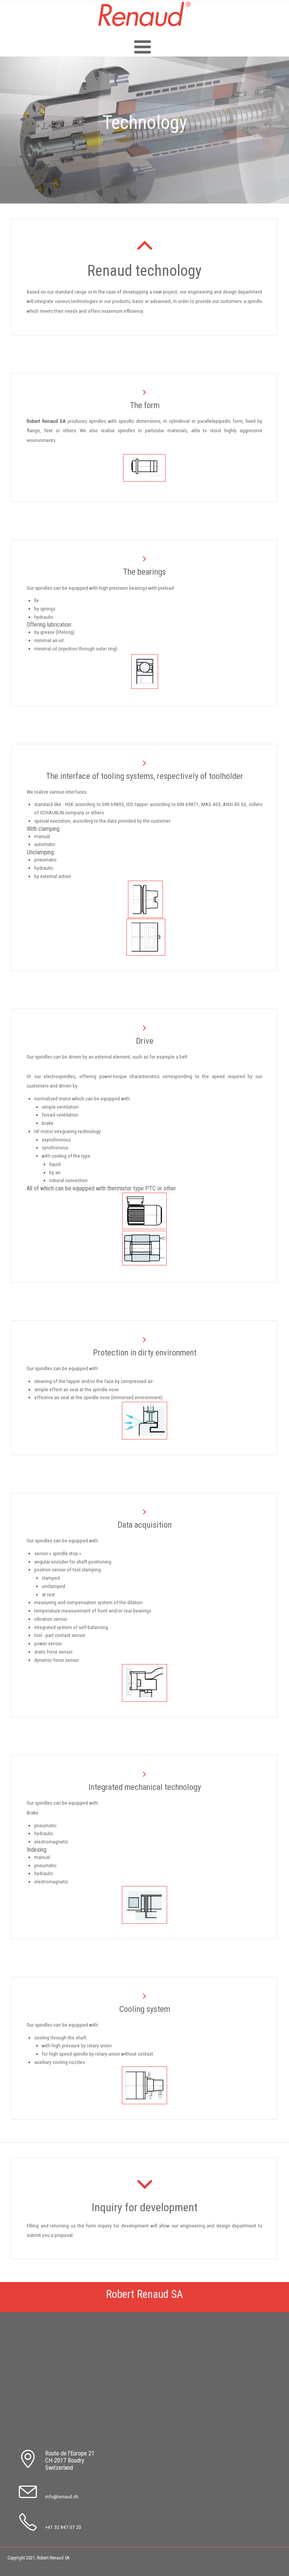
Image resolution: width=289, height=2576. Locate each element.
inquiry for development (123, 2226)
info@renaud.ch (62, 2496)
